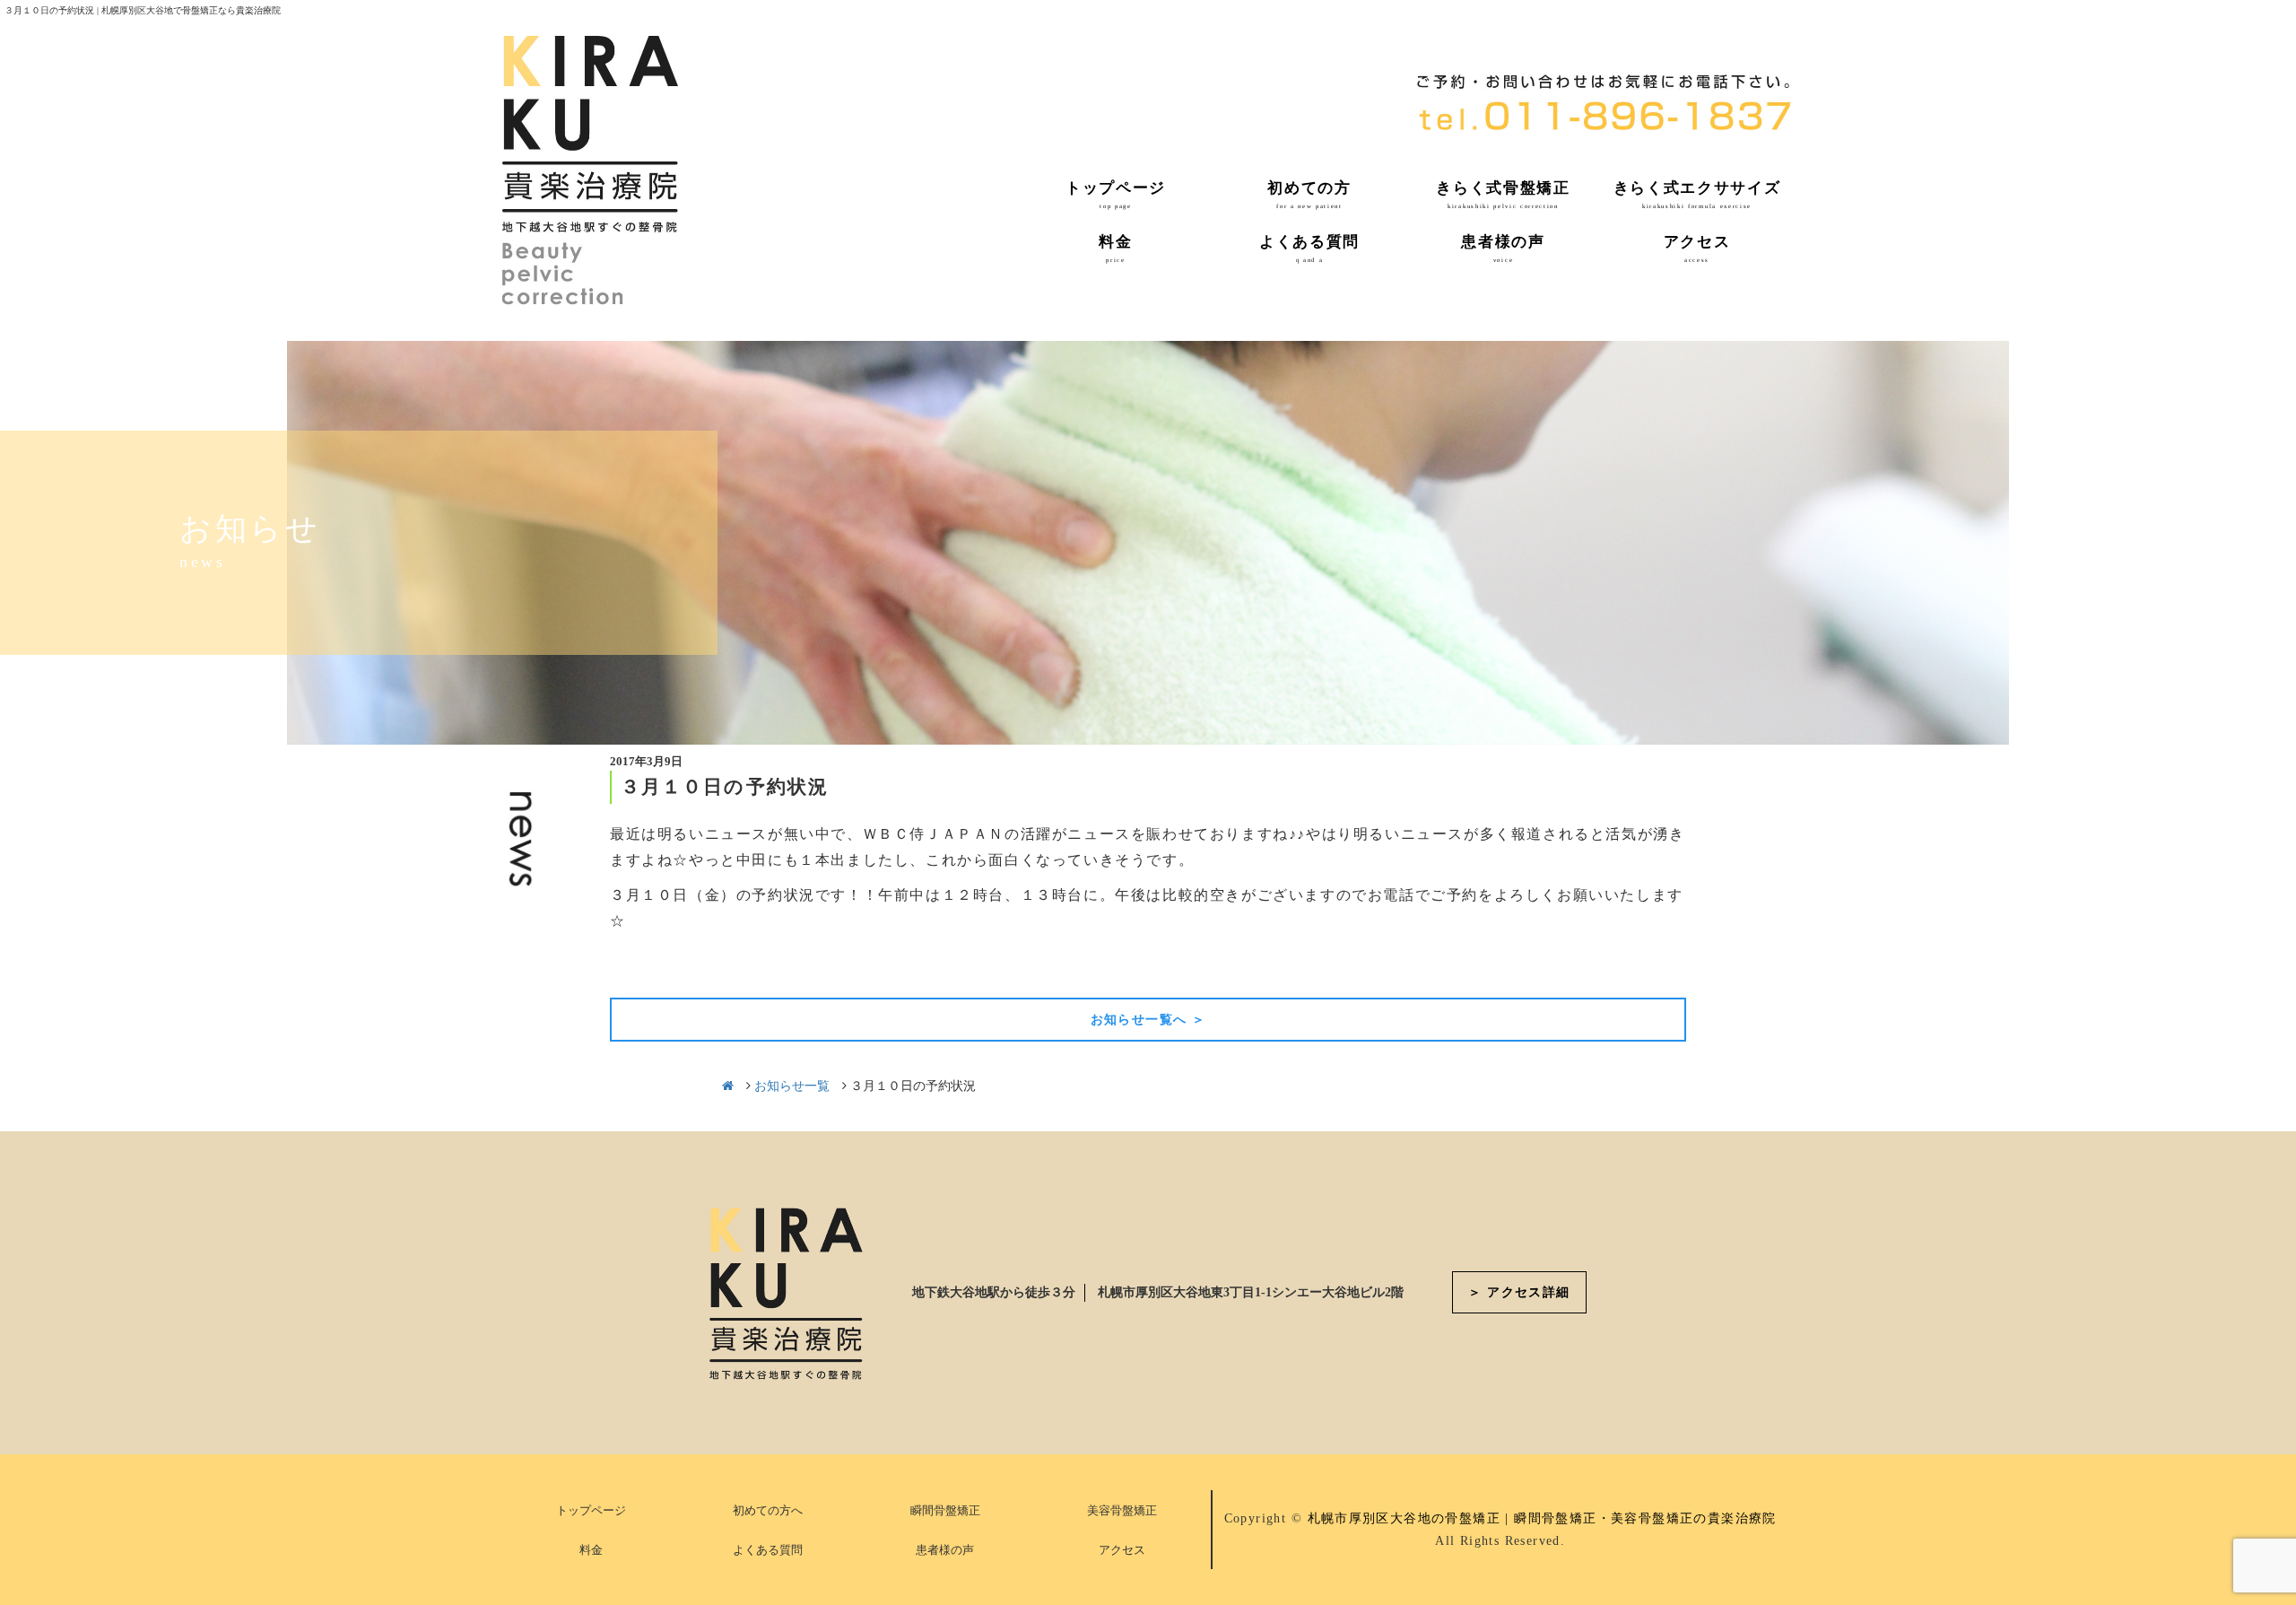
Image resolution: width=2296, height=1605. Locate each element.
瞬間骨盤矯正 (945, 1510)
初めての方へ (768, 1510)
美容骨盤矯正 (1122, 1510)
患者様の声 (945, 1550)
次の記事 (1652, 966)
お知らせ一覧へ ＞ (1148, 1020)
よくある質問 (768, 1550)
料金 (591, 1550)
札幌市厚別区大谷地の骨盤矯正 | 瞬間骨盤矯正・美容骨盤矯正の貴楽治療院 (1542, 1518)
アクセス (1122, 1550)
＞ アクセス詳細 (1519, 1292)
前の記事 (644, 966)
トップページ (591, 1510)
